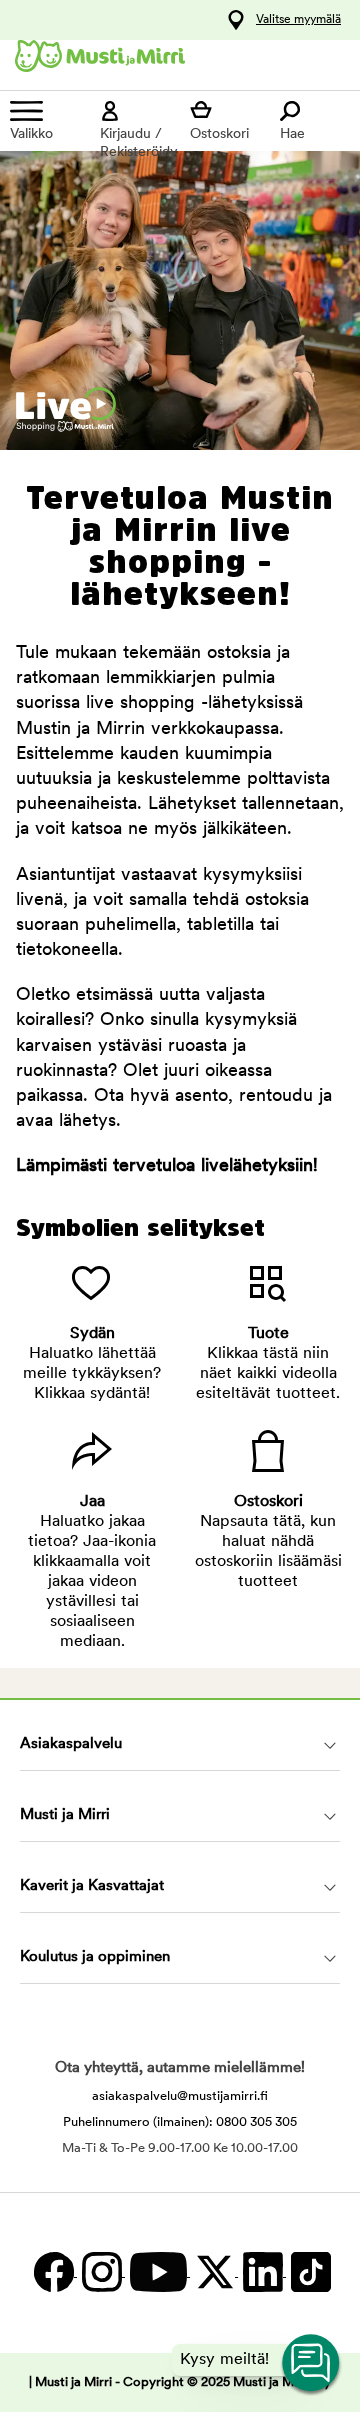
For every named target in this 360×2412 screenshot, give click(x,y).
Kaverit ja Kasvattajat (92, 1886)
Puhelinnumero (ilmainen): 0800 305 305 (180, 2122)
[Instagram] (101, 2272)
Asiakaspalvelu (71, 1744)
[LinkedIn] (262, 2272)
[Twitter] (214, 2272)
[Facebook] (53, 2272)
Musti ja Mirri (65, 1815)
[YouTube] (157, 2272)
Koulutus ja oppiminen (95, 1957)
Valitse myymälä (298, 20)
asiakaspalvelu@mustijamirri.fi (180, 2096)
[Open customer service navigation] (312, 2364)
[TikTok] (308, 2272)
